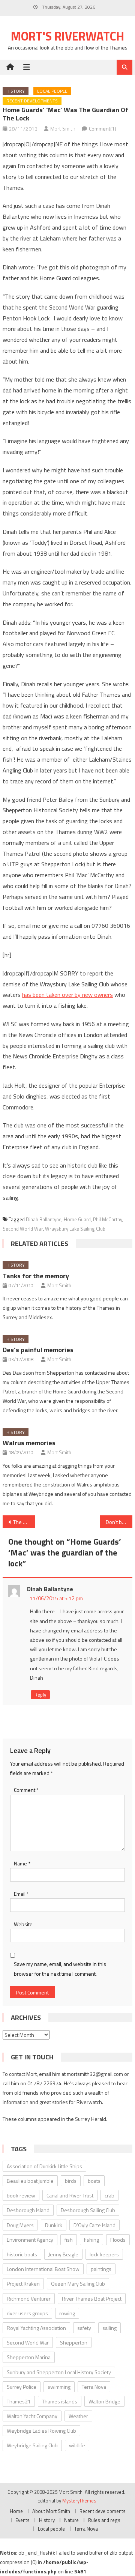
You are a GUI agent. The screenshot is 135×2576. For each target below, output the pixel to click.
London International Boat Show (43, 2269)
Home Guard (77, 1219)
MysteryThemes (79, 2501)
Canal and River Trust (70, 2195)
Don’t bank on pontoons (119, 1522)
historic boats (22, 2254)
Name (22, 1863)
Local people (52, 91)
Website (23, 1924)
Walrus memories (29, 1443)
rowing (67, 2313)
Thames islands (60, 2401)
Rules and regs (104, 2520)
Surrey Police (22, 2387)
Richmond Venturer (29, 2299)
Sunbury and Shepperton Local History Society (59, 2372)
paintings (101, 2269)
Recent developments (32, 101)
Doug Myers (20, 2225)
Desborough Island (28, 2210)
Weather (78, 2416)
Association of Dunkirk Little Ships (44, 2166)
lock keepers (104, 2254)
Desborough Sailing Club (88, 2210)
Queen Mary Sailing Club (78, 2284)
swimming (59, 2387)
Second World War (23, 1229)
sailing (109, 2328)
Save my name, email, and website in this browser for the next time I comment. (60, 1969)
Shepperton (74, 2342)
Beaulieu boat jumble (30, 2181)
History (16, 91)
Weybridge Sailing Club (32, 2445)
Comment (26, 1790)
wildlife (77, 2445)
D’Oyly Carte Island (94, 2225)
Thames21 (19, 2401)
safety (84, 2328)
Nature (71, 2520)
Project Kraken (23, 2284)
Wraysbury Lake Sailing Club (75, 1229)
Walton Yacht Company (32, 2416)
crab (109, 2195)
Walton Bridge (104, 2401)
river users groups (27, 2313)
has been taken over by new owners (67, 995)
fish (69, 2240)
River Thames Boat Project (92, 2299)
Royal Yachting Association (36, 2328)
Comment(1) (103, 128)
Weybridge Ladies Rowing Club (41, 2431)
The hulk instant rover (24, 1522)
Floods (118, 2240)
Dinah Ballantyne (44, 1219)
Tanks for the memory (36, 1276)
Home (16, 2511)
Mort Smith (63, 128)
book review (21, 2195)
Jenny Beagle (63, 2254)
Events (22, 2520)
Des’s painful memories (38, 1350)
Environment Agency (30, 2240)
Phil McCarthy (108, 1219)
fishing (91, 2240)
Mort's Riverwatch (67, 36)
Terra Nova (94, 2387)
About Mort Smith (51, 2511)
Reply (40, 1695)
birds (71, 2181)
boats (94, 2181)
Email (21, 1894)
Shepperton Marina (29, 2357)
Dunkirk (54, 2225)
